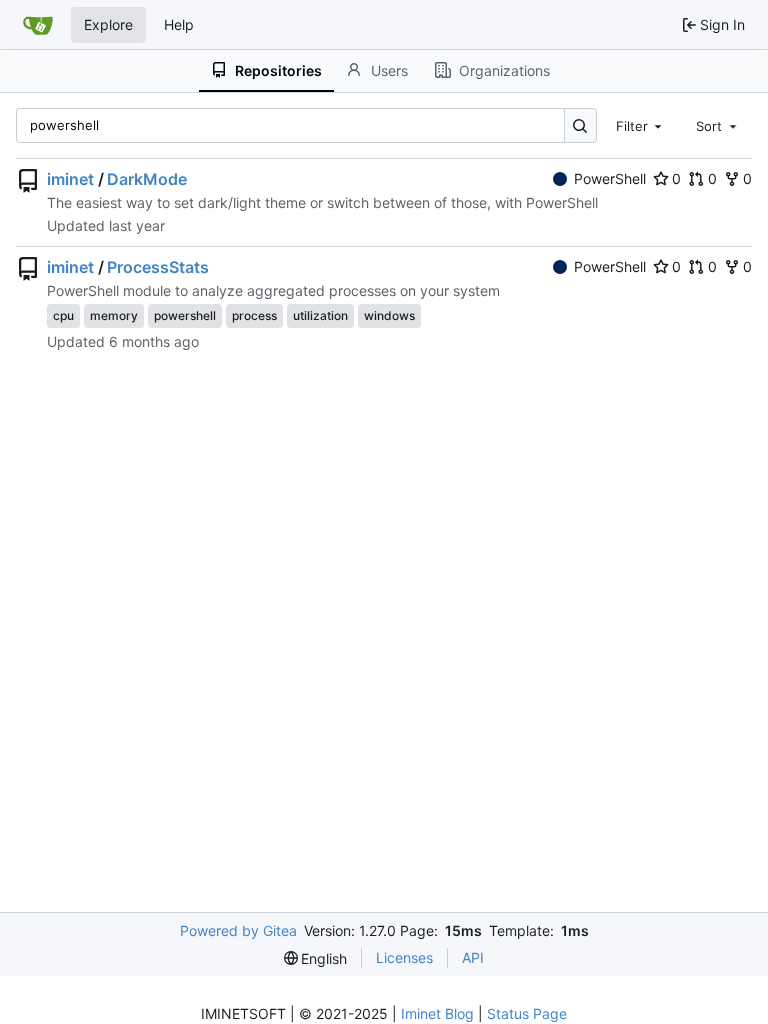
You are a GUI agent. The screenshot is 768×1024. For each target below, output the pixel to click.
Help (179, 24)
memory (114, 315)
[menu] (316, 958)
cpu (63, 315)
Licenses (404, 957)
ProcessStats (158, 267)
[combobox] (641, 125)
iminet (70, 179)
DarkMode (147, 179)
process (254, 315)
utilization (320, 315)
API (473, 957)
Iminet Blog (437, 1013)
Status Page (527, 1013)
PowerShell (610, 178)
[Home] (38, 25)
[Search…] (580, 125)
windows (389, 315)
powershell (185, 315)
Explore (108, 24)
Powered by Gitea (238, 930)
